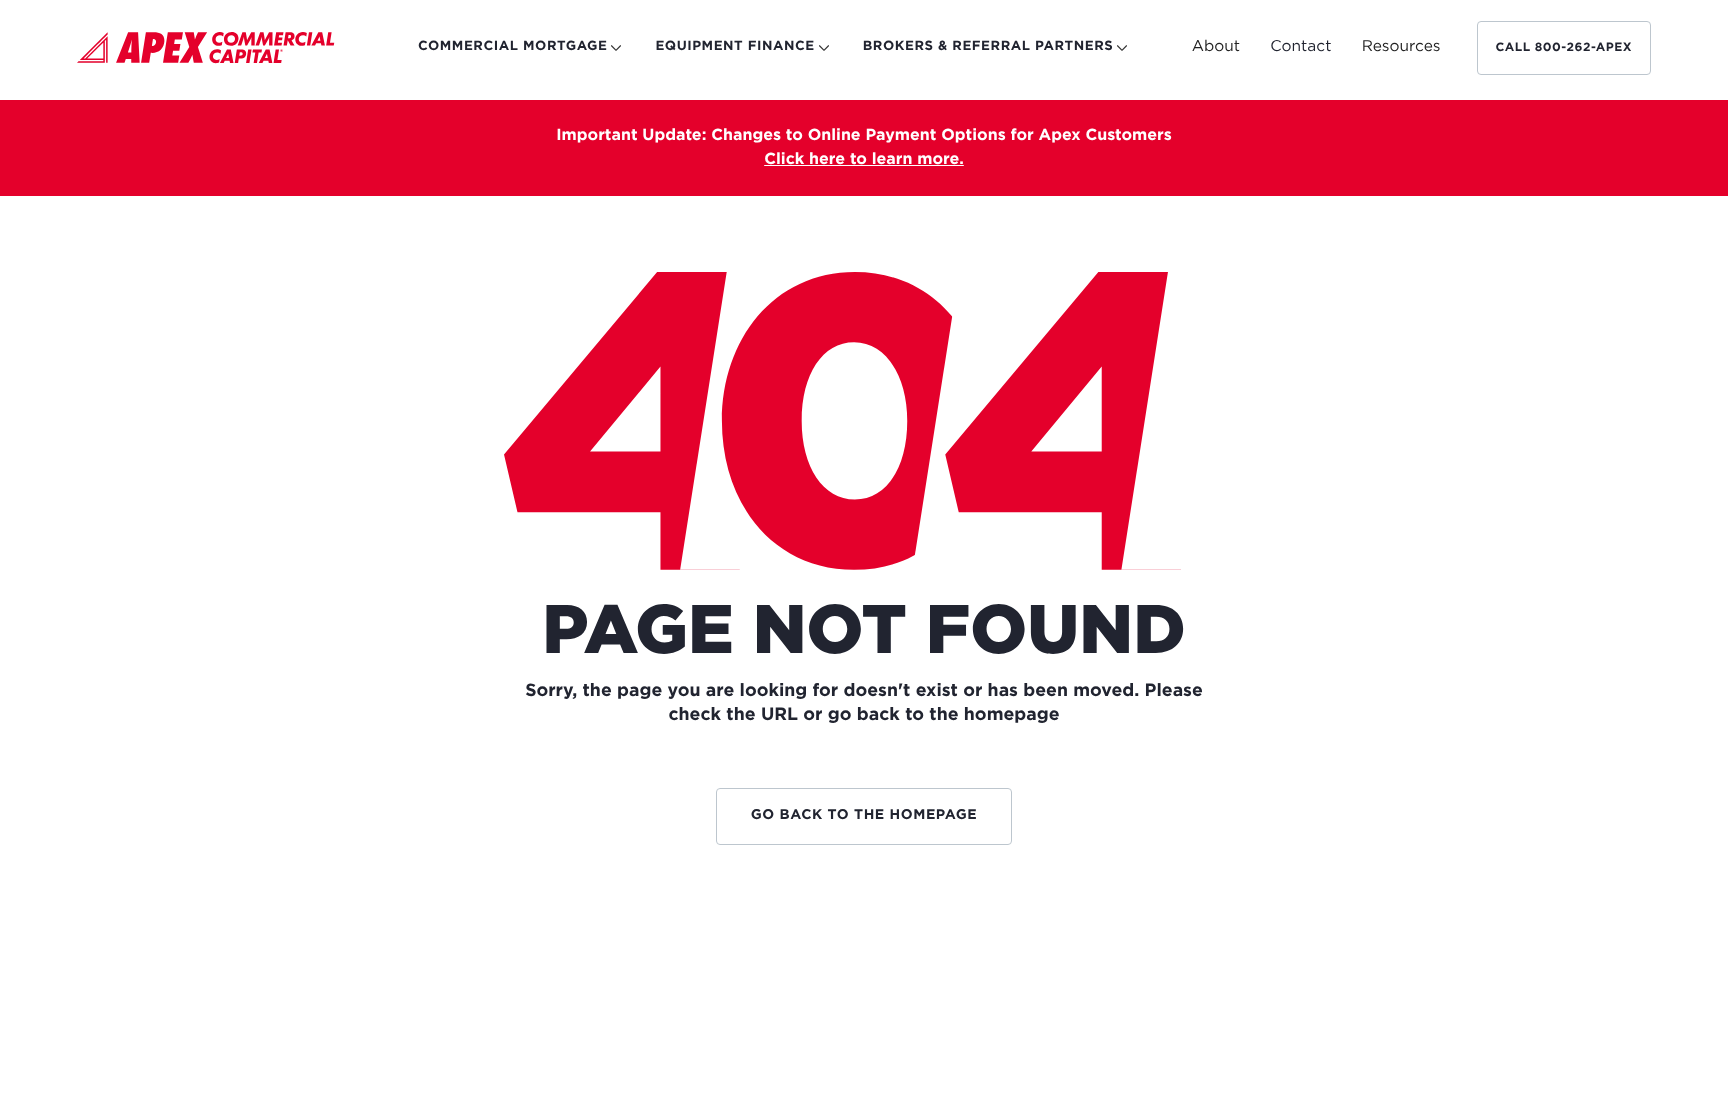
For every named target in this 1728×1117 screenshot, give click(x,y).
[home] (206, 51)
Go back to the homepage (864, 816)
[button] (1216, 48)
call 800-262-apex (1564, 47)
